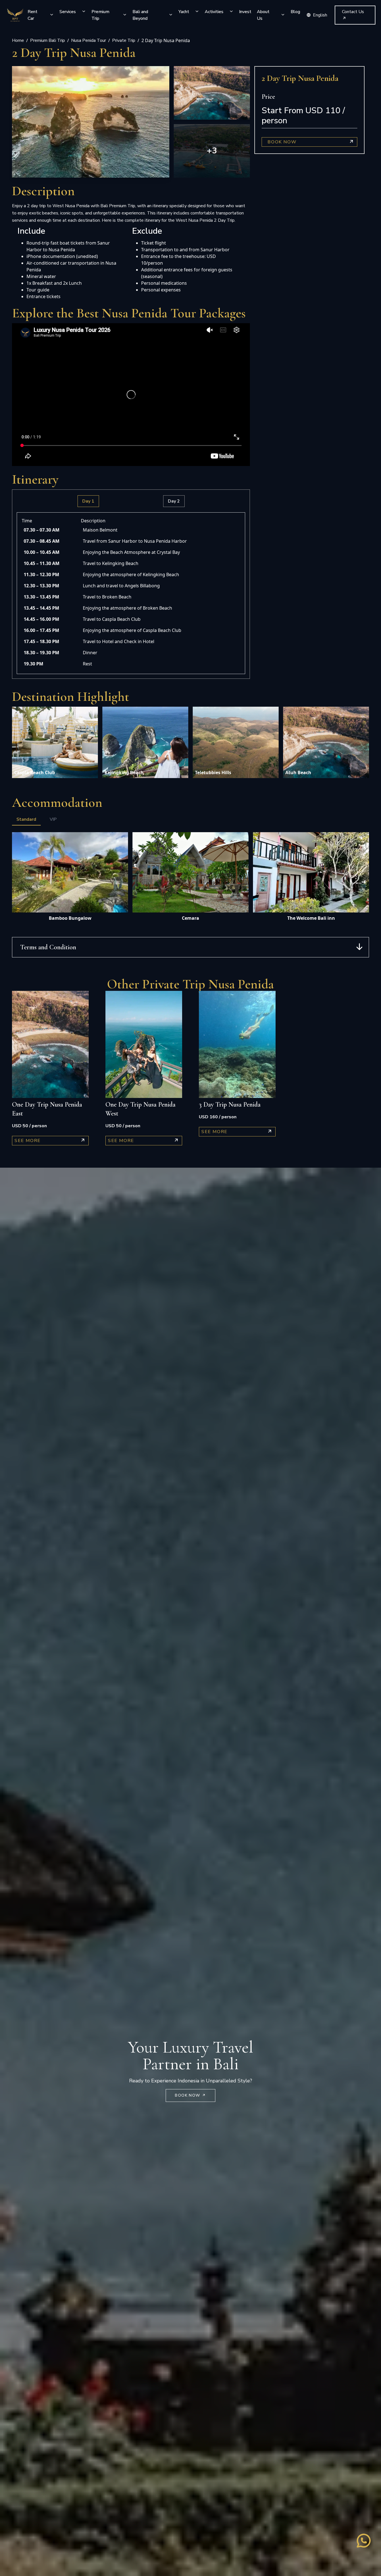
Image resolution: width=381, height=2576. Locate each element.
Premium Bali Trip (48, 40)
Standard (26, 819)
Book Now (282, 142)
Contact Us (353, 12)
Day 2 (174, 501)
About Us (263, 15)
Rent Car (32, 15)
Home (18, 40)
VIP (53, 819)
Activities (214, 12)
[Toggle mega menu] (52, 15)
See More (28, 1141)
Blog (295, 12)
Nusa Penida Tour (89, 40)
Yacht (184, 12)
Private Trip (124, 40)
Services (68, 12)
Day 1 (88, 501)
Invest (245, 12)
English (320, 15)
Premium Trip (100, 15)
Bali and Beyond (140, 15)
